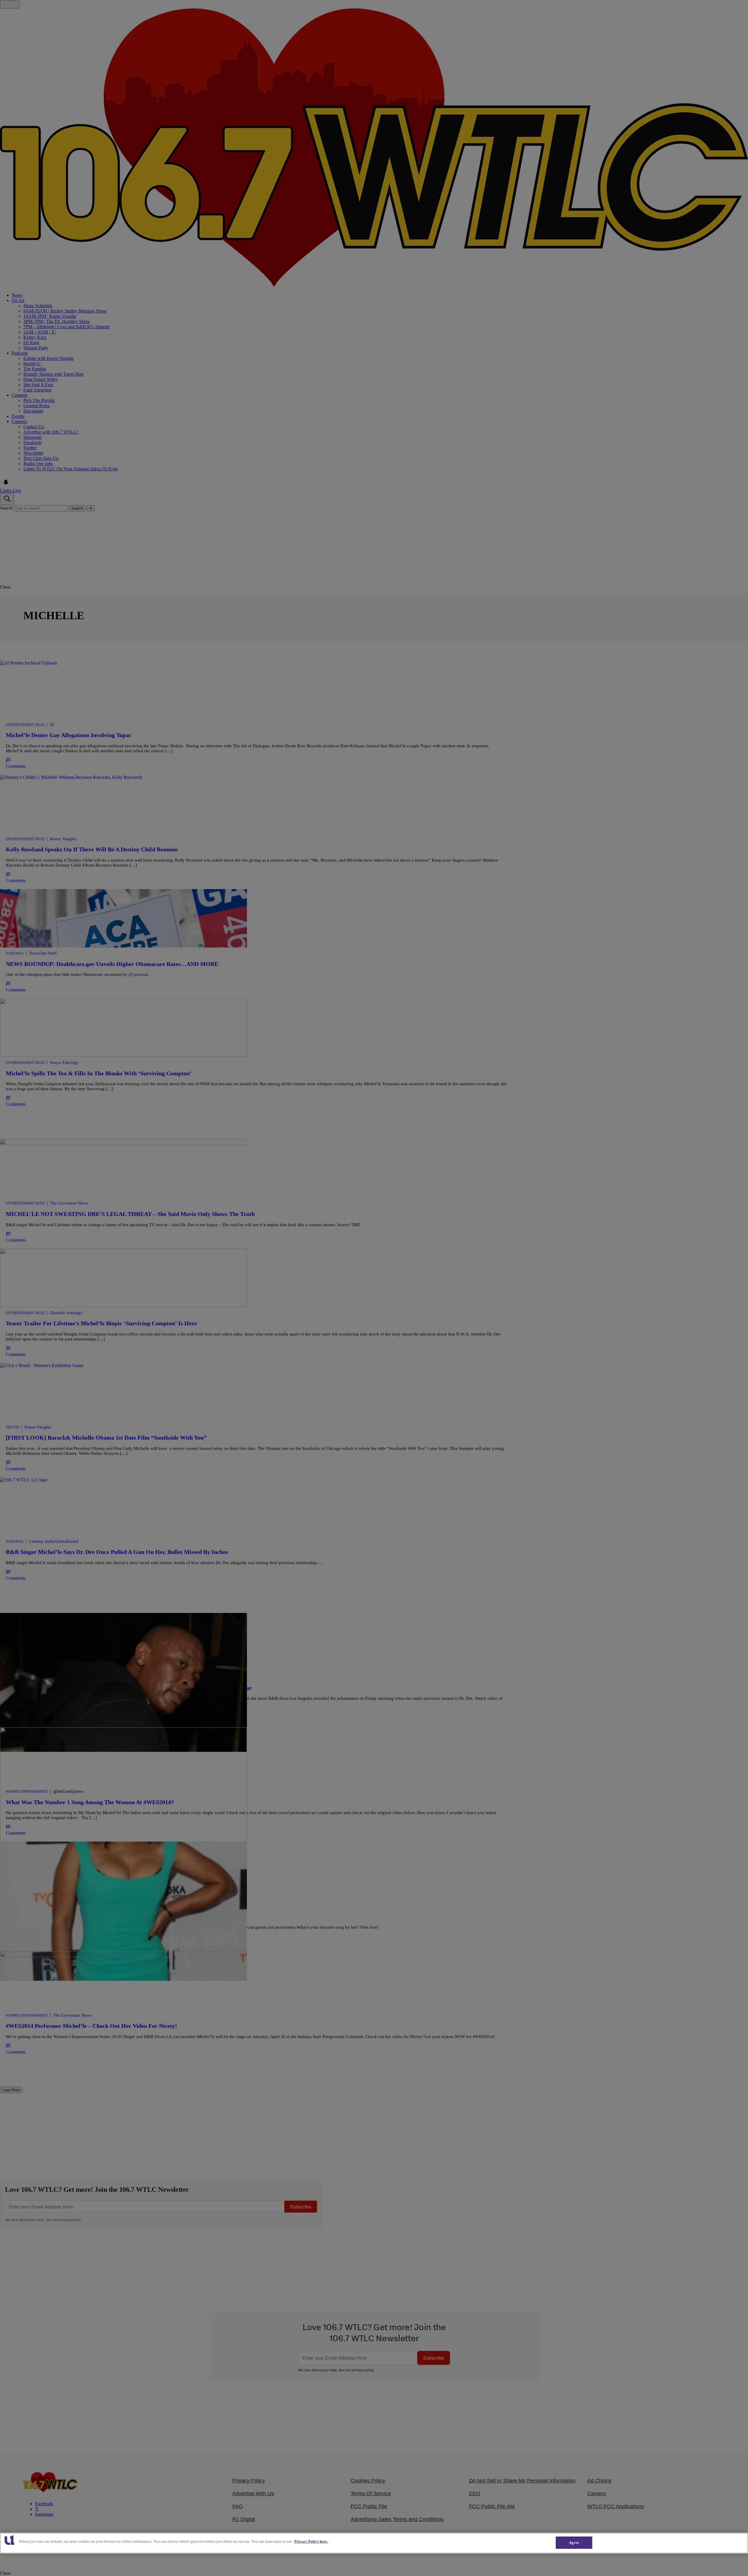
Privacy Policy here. (311, 2541)
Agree (574, 2543)
